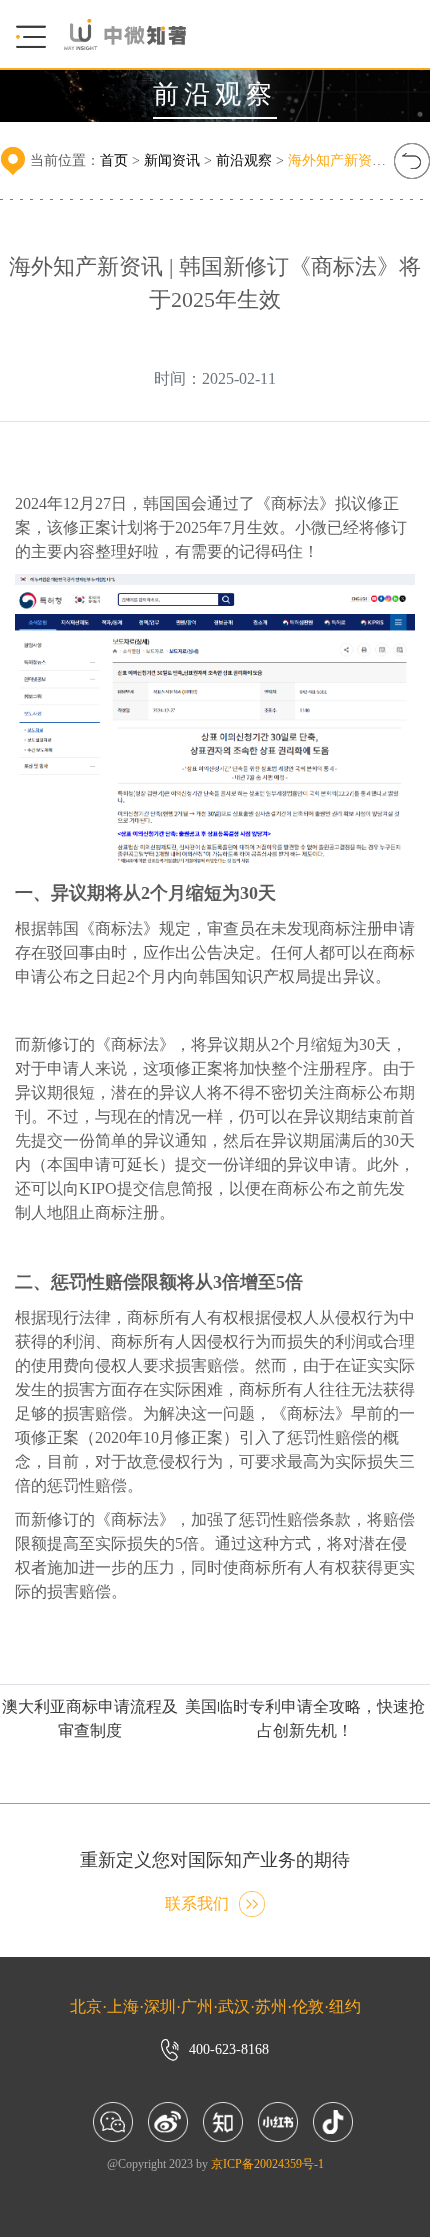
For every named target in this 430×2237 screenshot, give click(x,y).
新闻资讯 (172, 160)
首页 (114, 160)
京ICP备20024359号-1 (267, 2164)
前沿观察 (244, 160)
